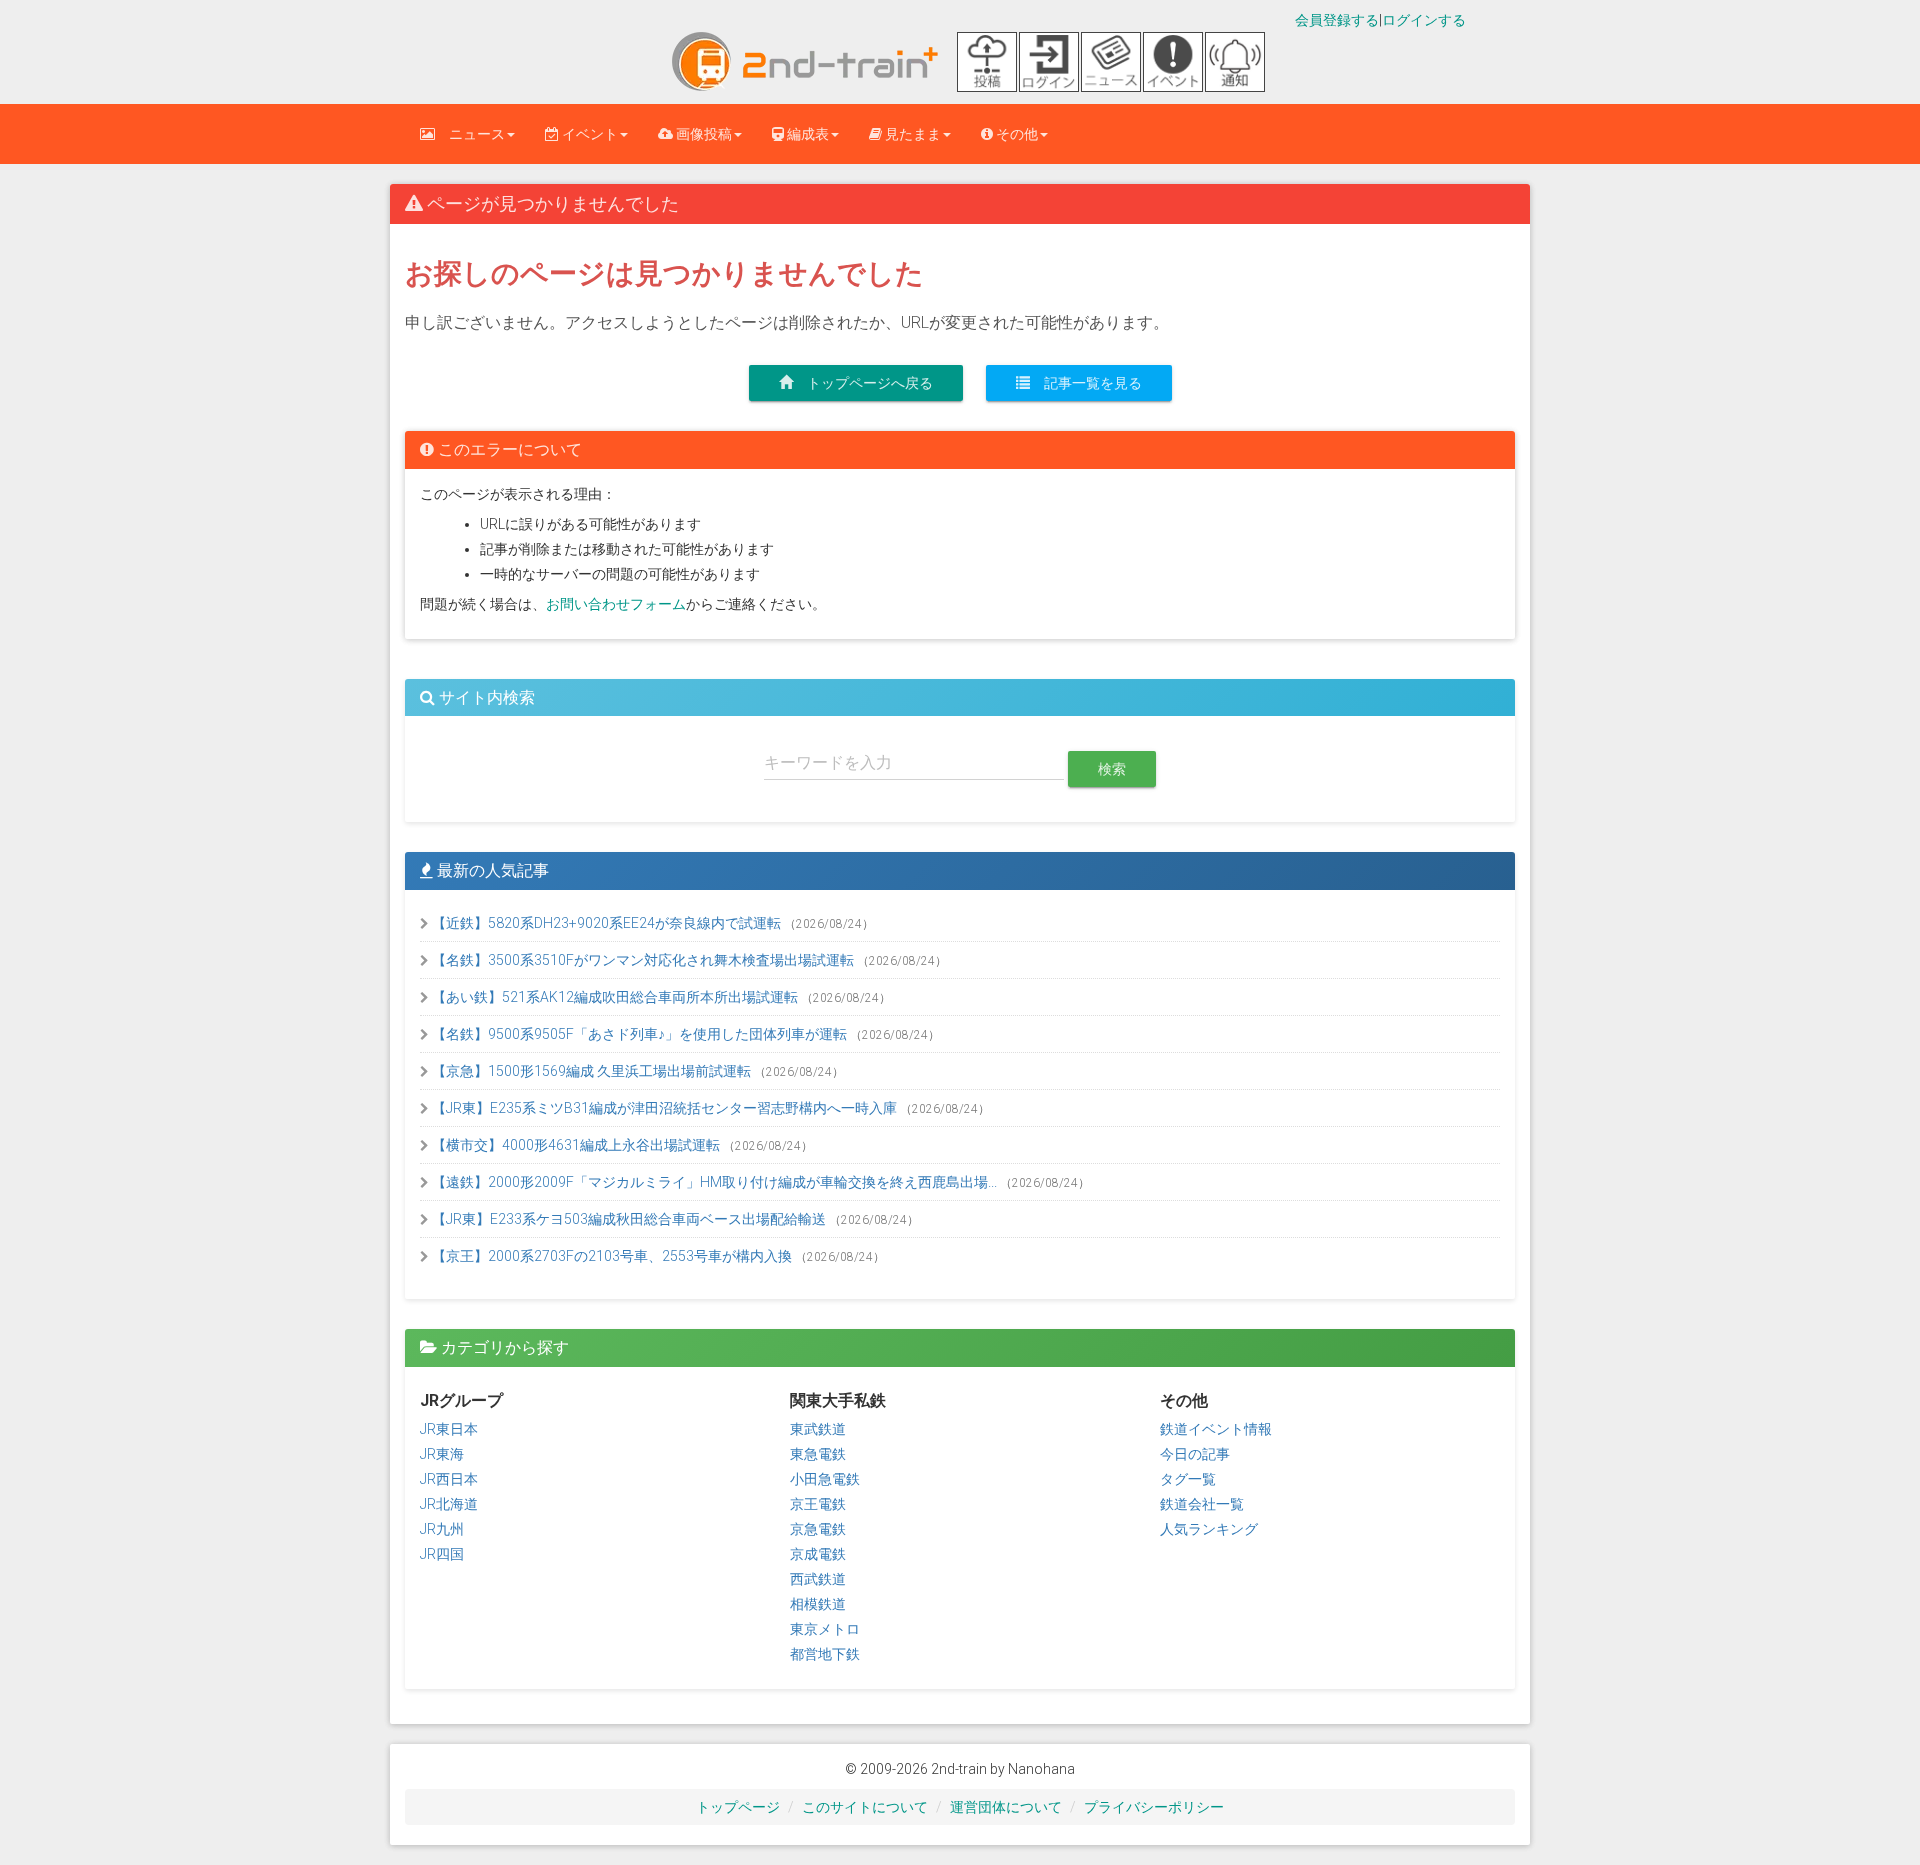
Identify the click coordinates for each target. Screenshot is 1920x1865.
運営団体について (1006, 1807)
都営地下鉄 (825, 1654)
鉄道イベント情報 (1216, 1429)
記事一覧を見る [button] (1086, 383)
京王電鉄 (818, 1504)
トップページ (738, 1807)
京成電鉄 (818, 1554)
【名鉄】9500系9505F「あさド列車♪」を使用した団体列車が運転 (639, 1034)
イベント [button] (588, 134)
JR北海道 (449, 1504)
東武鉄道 (818, 1429)
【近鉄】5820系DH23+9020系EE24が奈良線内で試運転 (606, 923)
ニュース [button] (470, 134)
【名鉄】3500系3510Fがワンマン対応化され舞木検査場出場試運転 (643, 960)
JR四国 (442, 1554)
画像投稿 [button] (702, 134)
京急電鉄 (818, 1529)
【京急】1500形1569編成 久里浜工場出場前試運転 (591, 1071)
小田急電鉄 (825, 1479)
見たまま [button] (911, 134)
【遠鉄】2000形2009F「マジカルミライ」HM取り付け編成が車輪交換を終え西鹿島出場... (714, 1182)
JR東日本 (449, 1429)
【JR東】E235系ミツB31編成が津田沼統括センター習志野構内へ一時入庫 (664, 1108)
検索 (1112, 769)
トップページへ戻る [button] (863, 383)
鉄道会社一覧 (1202, 1504)
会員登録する (1337, 20)
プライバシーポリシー (1154, 1807)
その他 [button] (1015, 134)
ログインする (1424, 20)
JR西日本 (449, 1479)
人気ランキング (1209, 1529)
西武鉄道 (818, 1579)
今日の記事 (1195, 1454)
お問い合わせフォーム (616, 604)
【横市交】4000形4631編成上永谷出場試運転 (576, 1145)
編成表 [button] (806, 134)
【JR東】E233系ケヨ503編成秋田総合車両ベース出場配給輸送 (629, 1219)
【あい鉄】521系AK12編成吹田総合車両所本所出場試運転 (615, 997)
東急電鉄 (818, 1454)
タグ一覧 (1188, 1479)
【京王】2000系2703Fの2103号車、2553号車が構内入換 (612, 1256)
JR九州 (442, 1529)
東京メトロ (825, 1629)
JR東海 (442, 1454)
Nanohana (1041, 1769)
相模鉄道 (818, 1604)
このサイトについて (865, 1807)
